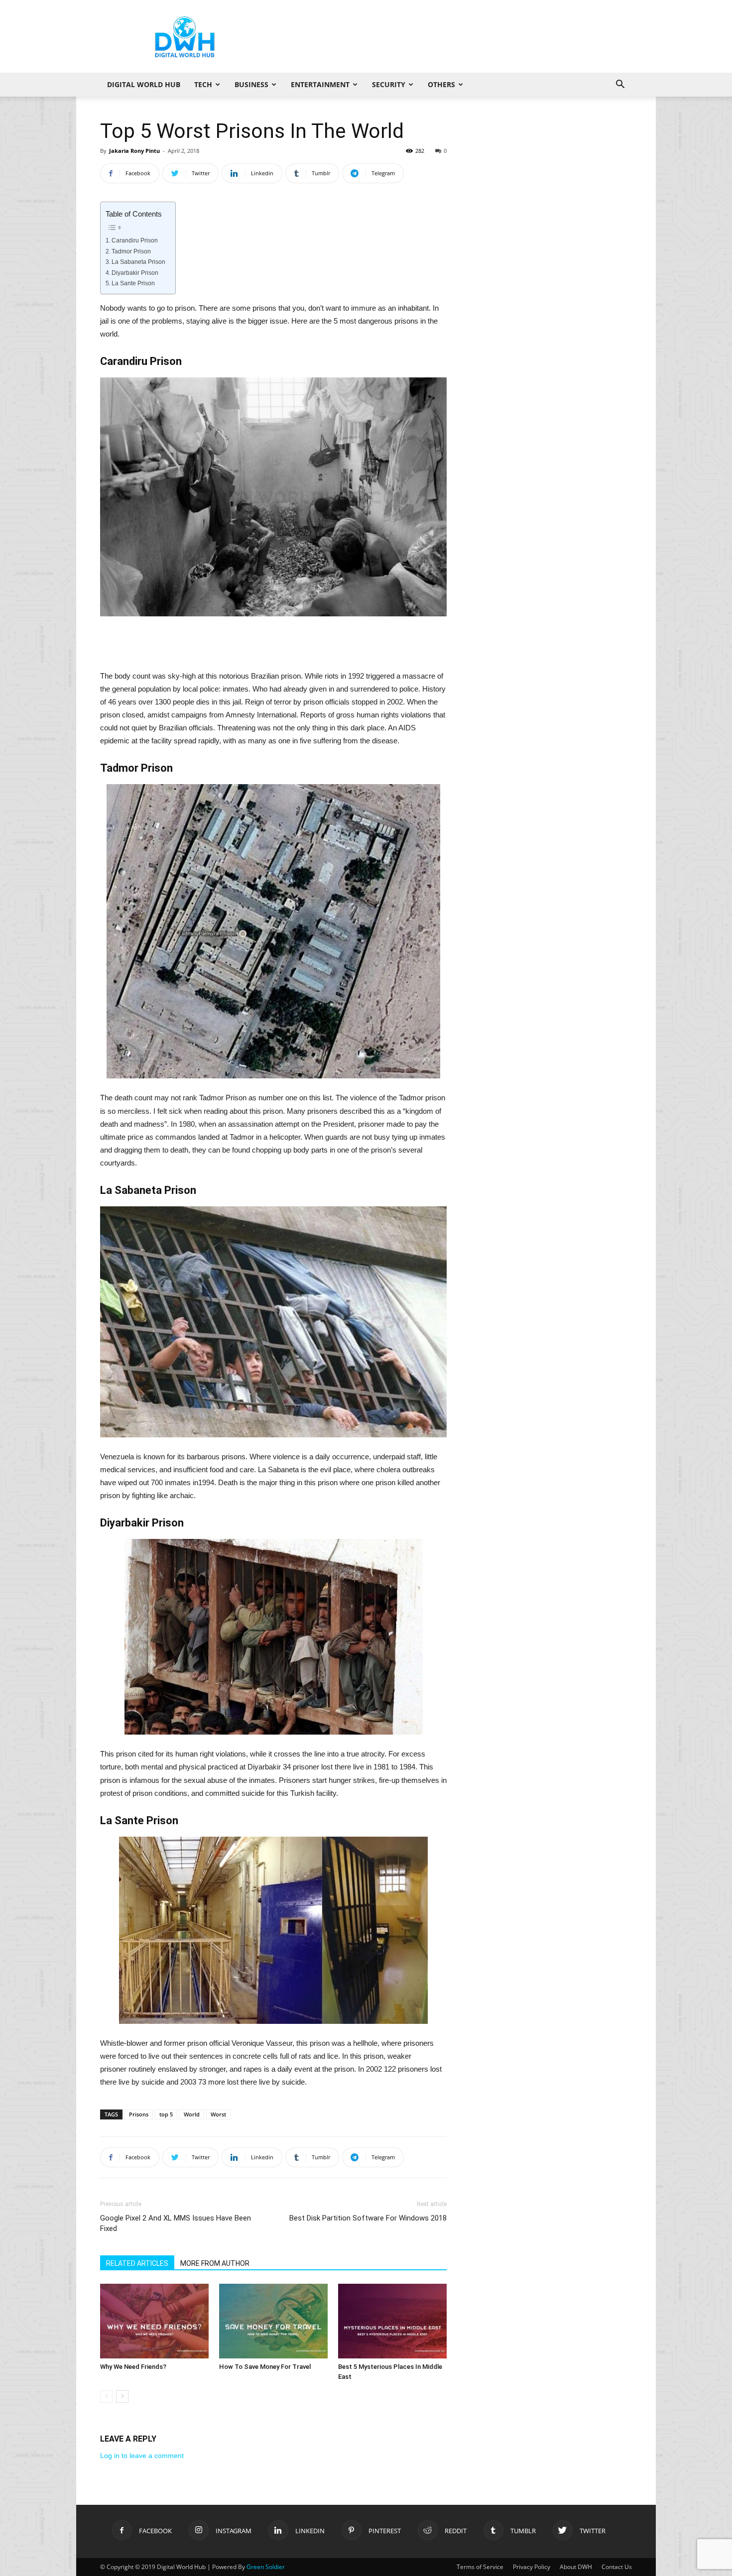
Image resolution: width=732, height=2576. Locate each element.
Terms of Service (480, 2567)
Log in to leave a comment (142, 2456)
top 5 (166, 2114)
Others (441, 84)
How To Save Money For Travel (265, 2367)
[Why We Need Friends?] (154, 2321)
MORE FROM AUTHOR (215, 2263)
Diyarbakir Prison (135, 273)
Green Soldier (266, 2567)
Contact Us (617, 2567)
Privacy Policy (532, 2567)
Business (251, 84)
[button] (620, 85)
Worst (218, 2114)
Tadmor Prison (131, 251)
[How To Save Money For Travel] (273, 2321)
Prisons (139, 2114)
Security (389, 84)
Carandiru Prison (135, 240)
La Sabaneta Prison (138, 262)
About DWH (576, 2567)
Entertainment (320, 84)
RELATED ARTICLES (137, 2263)
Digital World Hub (144, 84)
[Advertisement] (451, 36)
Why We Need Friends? (133, 2367)
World (192, 2114)
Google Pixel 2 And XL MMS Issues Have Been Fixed (176, 2223)
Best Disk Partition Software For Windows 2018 (368, 2218)
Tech (203, 84)
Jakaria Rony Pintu (134, 151)
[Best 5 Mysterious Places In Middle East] (392, 2321)
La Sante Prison (133, 283)
